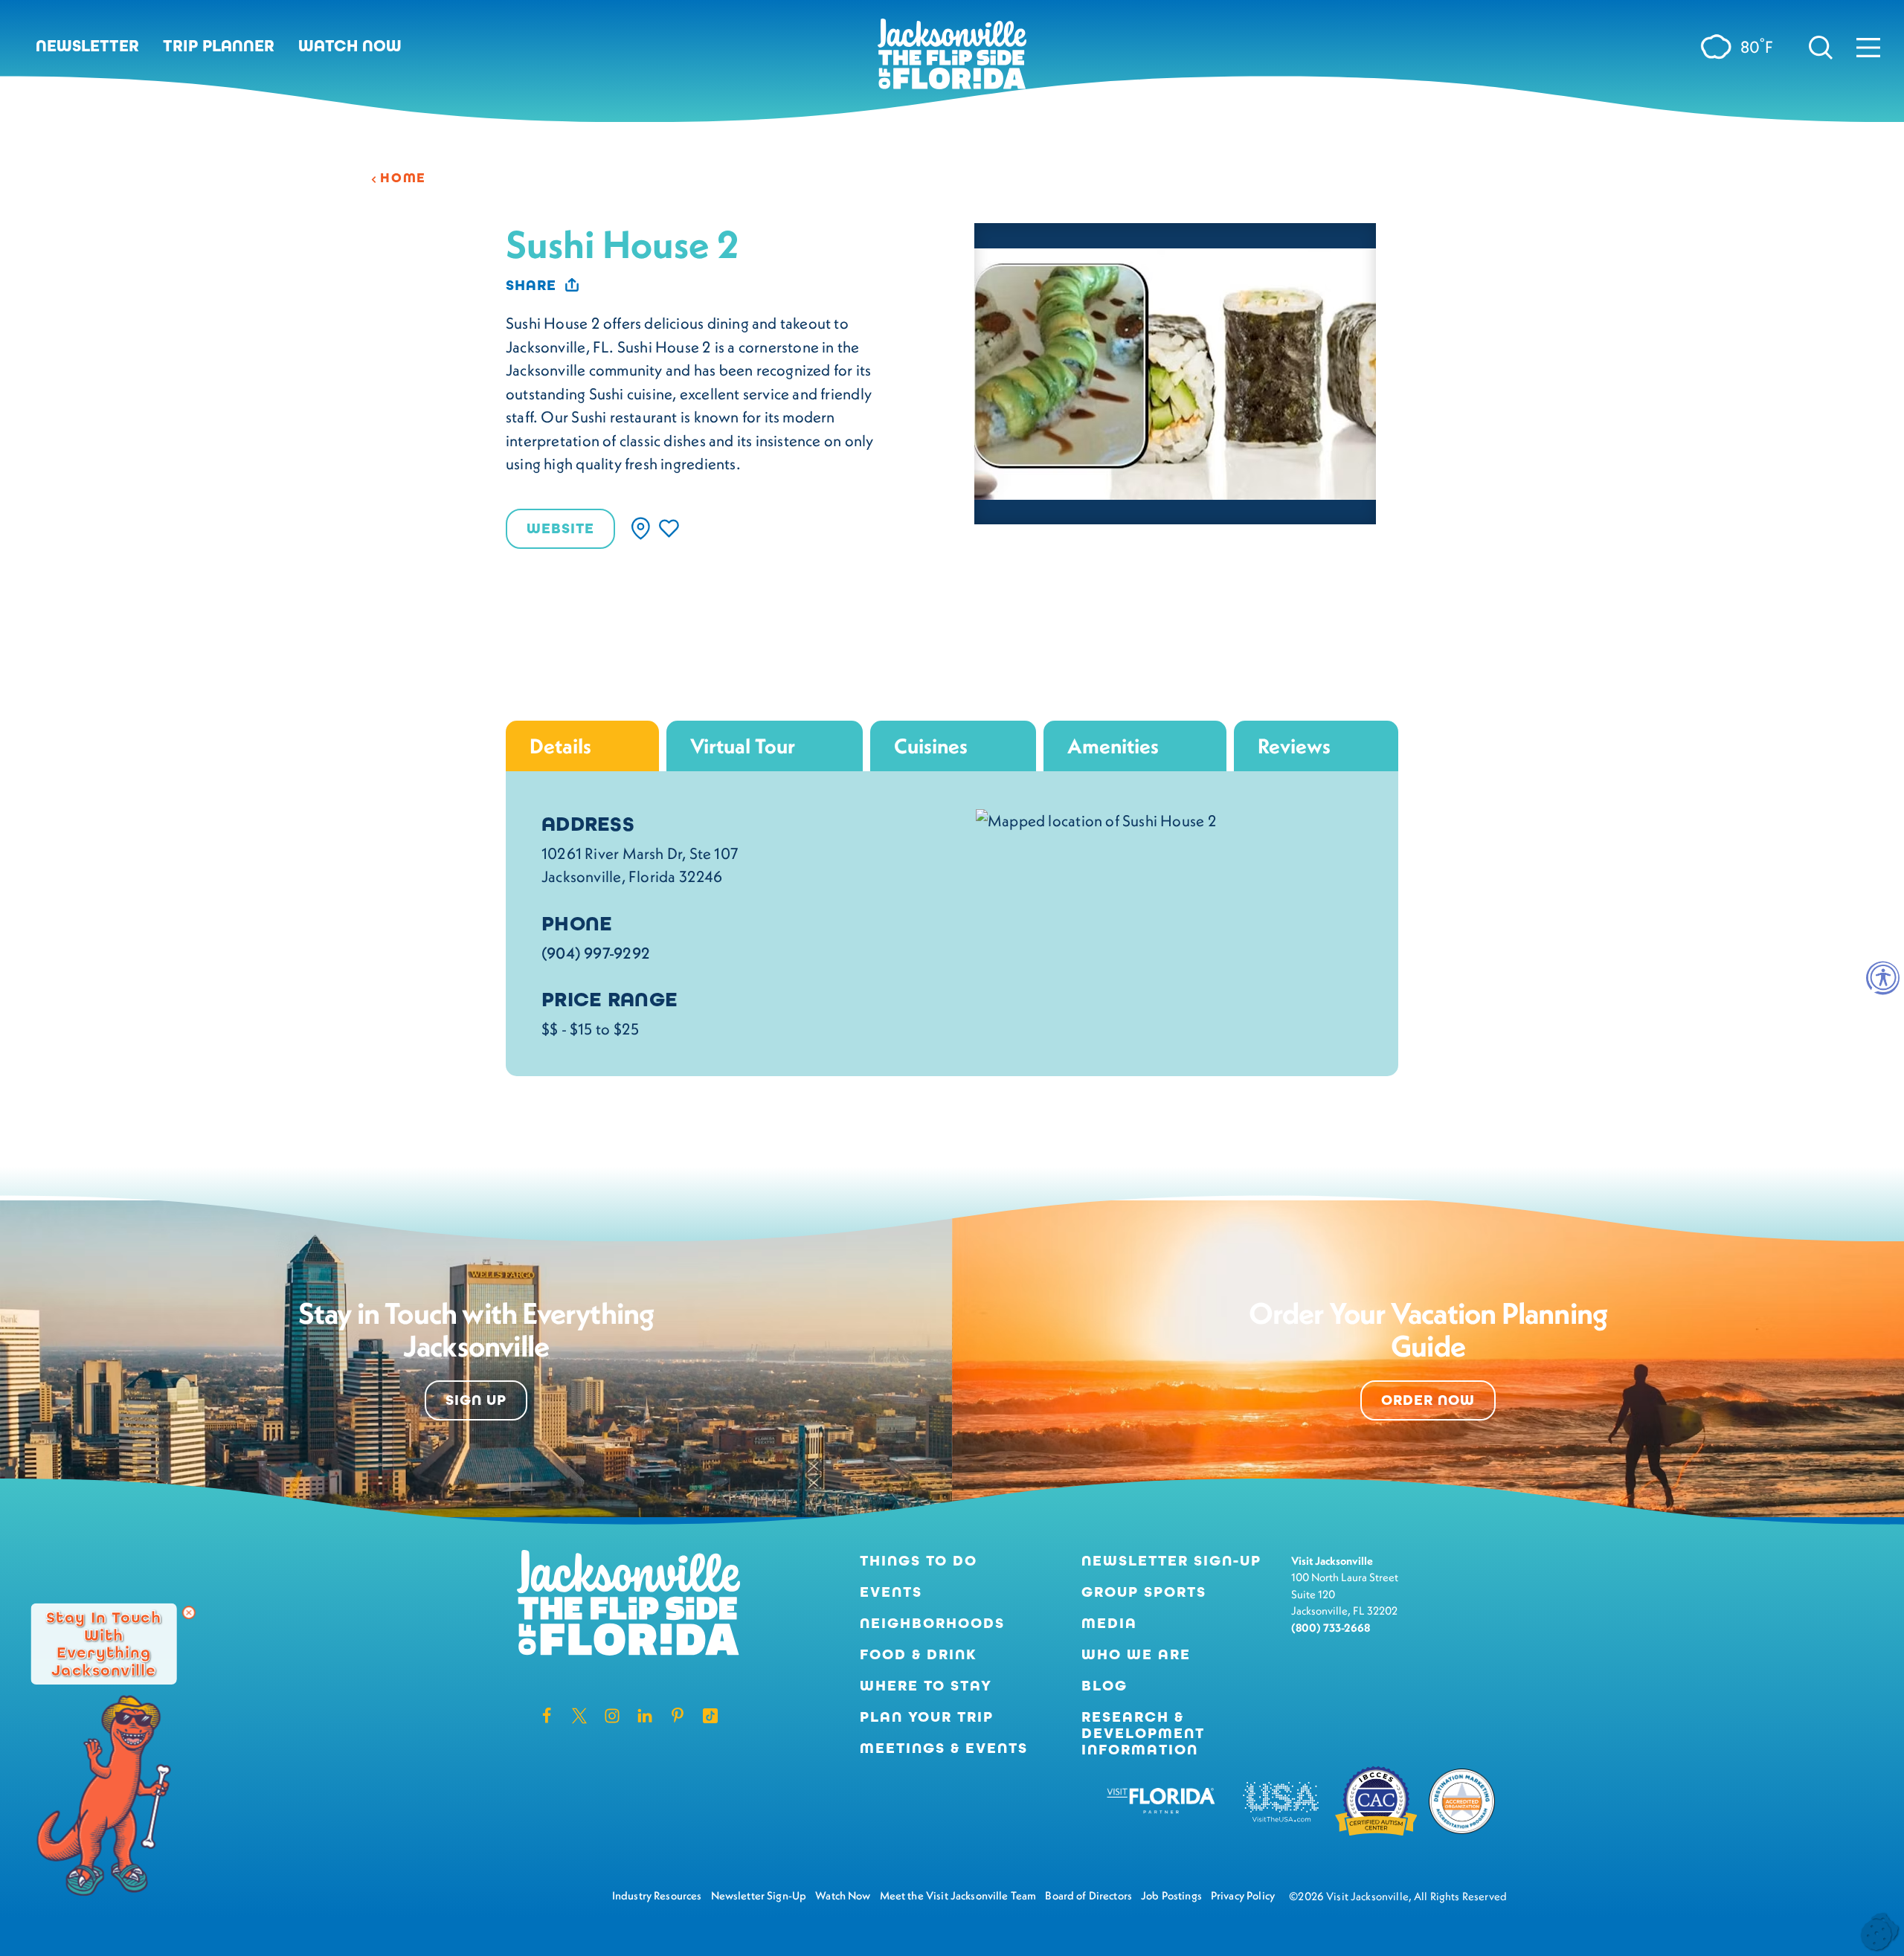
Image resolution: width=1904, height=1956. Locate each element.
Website (560, 528)
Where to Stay (926, 1686)
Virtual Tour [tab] (743, 746)
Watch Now (350, 46)
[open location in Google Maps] (1096, 818)
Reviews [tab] (1294, 746)
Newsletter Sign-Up (1171, 1561)
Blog (1104, 1686)
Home (403, 178)
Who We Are (1136, 1655)
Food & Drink (919, 1655)
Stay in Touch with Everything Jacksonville (104, 1643)
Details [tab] (560, 746)
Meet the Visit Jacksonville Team (958, 1895)
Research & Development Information (1143, 1734)
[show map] (641, 528)
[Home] (952, 59)
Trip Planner (219, 46)
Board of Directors (1088, 1895)
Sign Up (476, 1400)
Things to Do (919, 1561)
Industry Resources (657, 1895)
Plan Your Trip (927, 1717)
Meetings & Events (944, 1749)
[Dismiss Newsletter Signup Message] (189, 1612)
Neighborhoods (932, 1624)
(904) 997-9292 (596, 953)
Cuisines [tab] (931, 746)
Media (1109, 1624)
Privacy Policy (1243, 1895)
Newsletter (87, 46)
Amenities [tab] (1113, 746)
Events (891, 1592)
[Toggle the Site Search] (1821, 46)
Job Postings (1171, 1895)
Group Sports (1144, 1592)
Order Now (1428, 1400)
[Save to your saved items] (669, 528)
